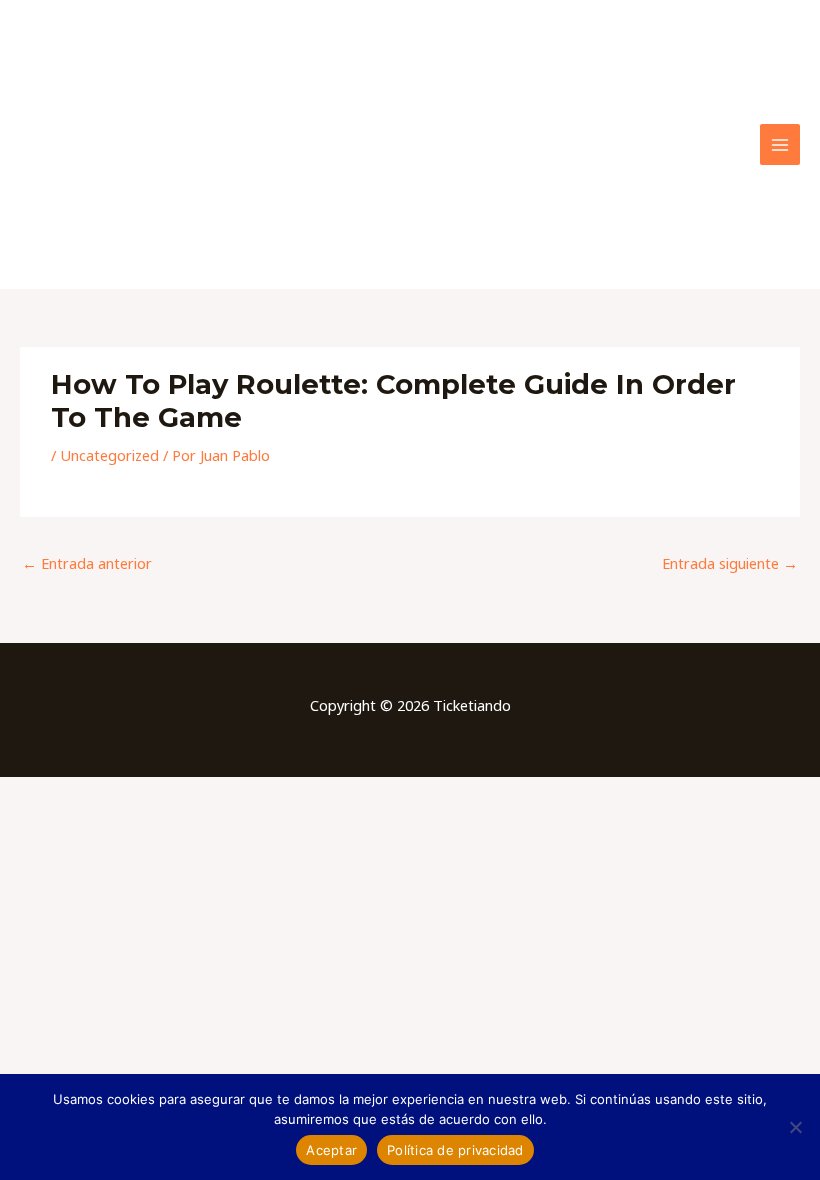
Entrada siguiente (730, 563)
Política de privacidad (455, 1150)
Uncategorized (109, 455)
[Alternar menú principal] (780, 144)
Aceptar (331, 1150)
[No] (795, 1127)
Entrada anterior (87, 563)
